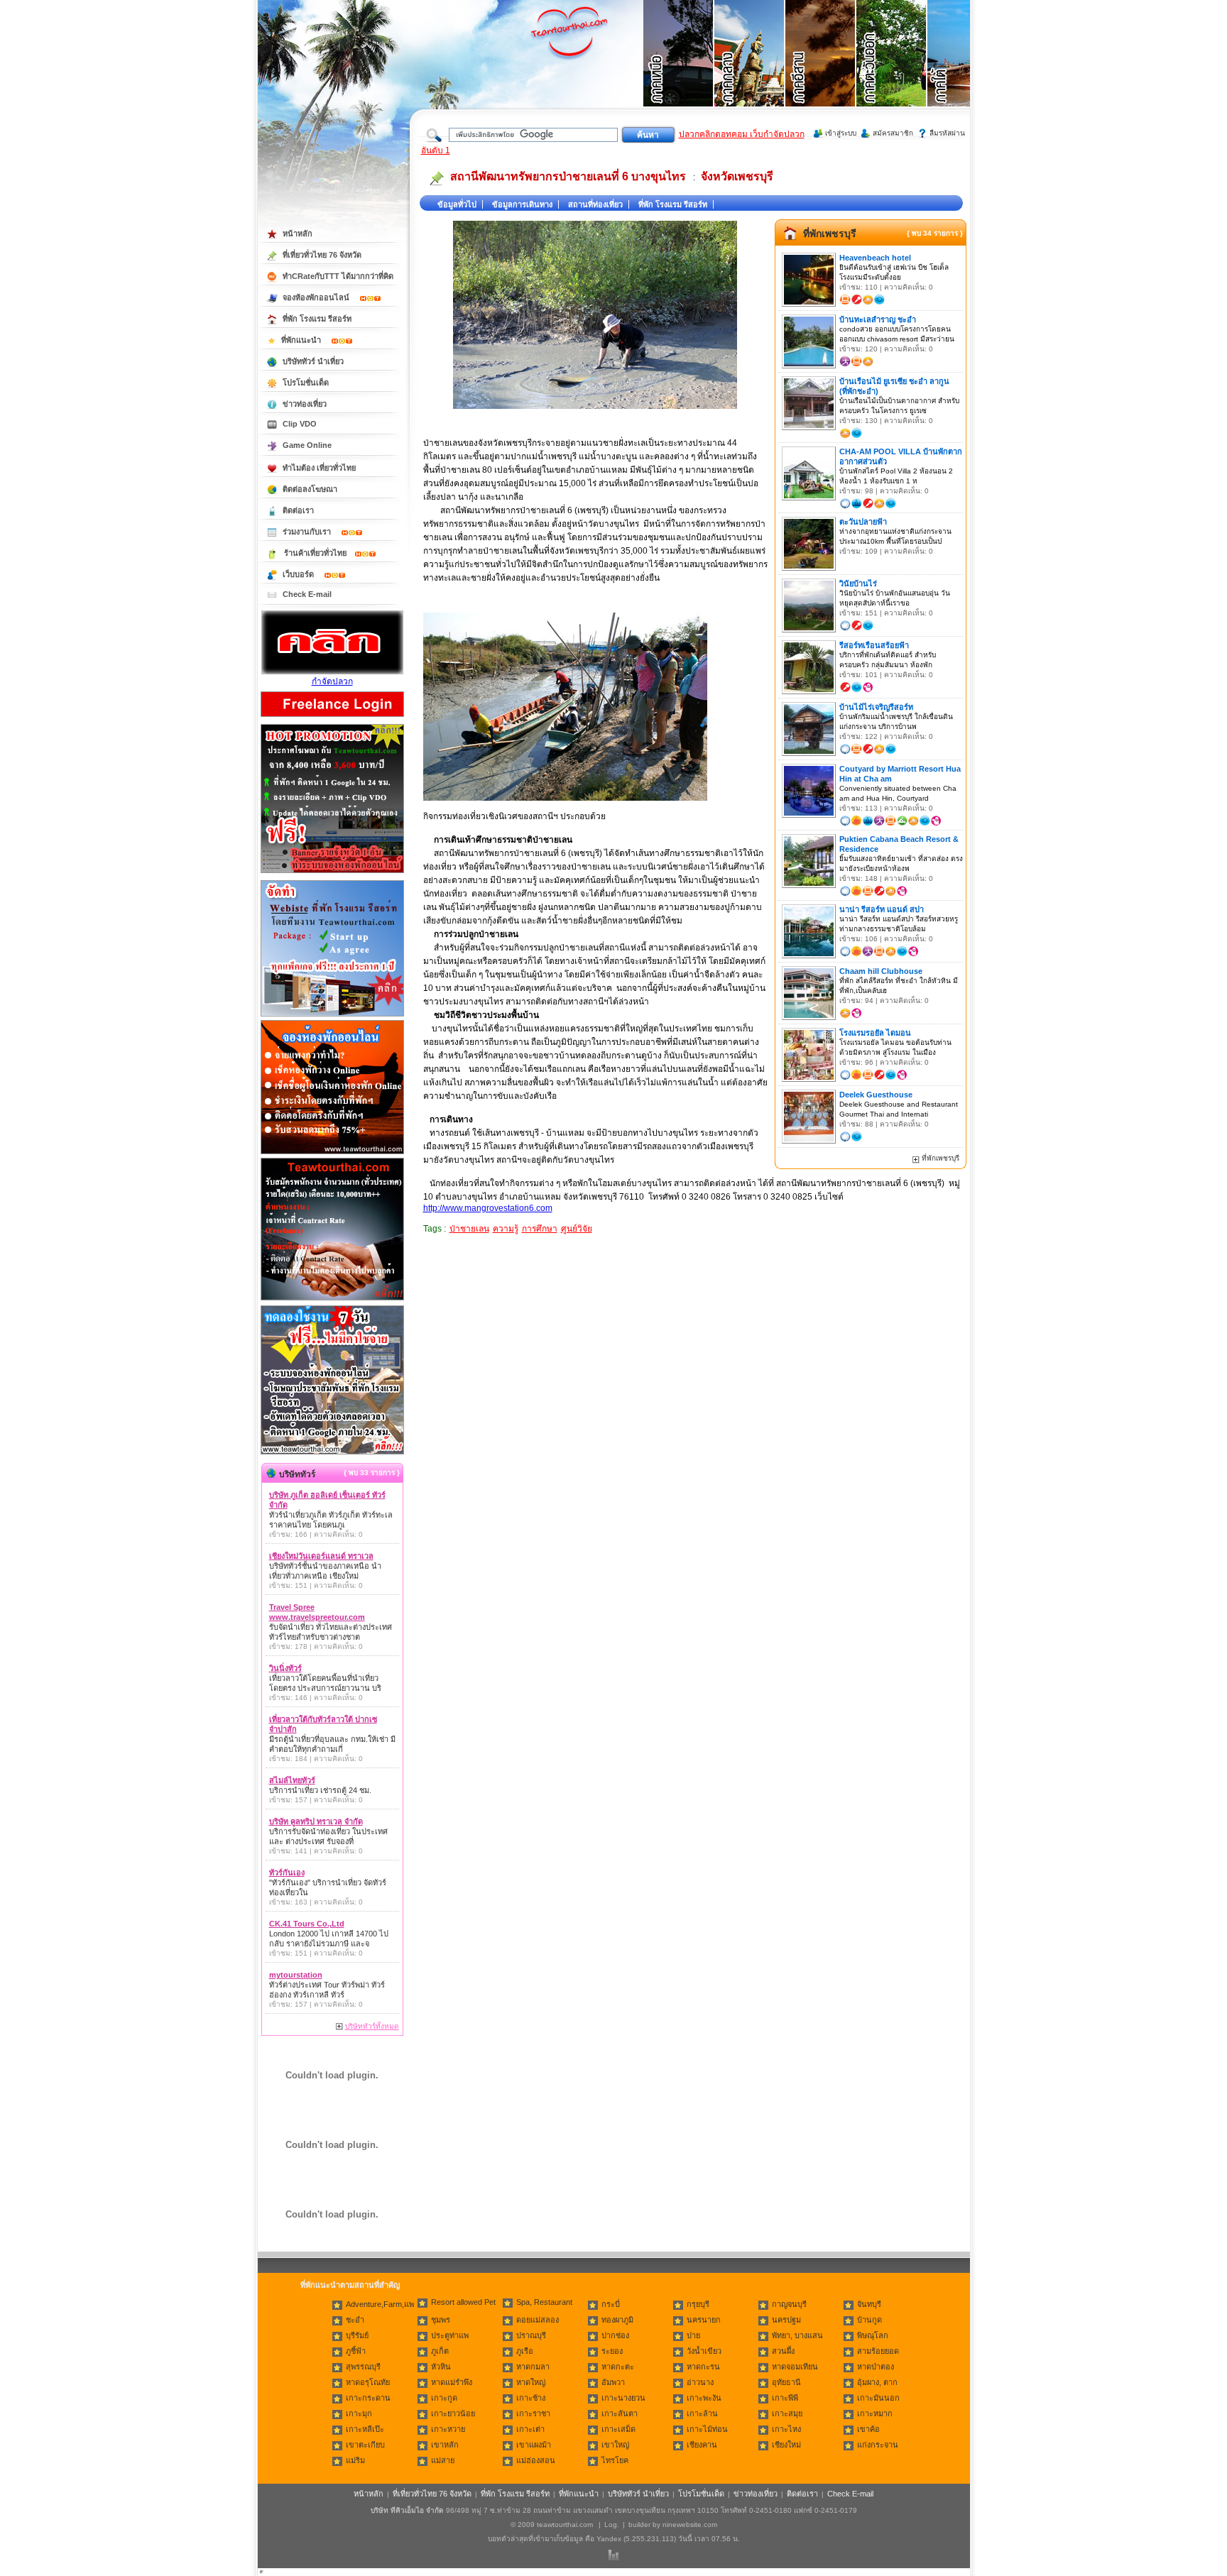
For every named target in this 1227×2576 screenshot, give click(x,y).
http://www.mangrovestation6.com (488, 1208)
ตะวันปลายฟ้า (863, 522)
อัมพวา (613, 2382)
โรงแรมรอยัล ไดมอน (875, 1033)
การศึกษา (540, 1229)
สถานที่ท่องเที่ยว (595, 204)
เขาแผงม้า (534, 2445)
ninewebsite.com (690, 2525)
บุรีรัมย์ (357, 2335)
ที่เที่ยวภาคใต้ (963, 71)
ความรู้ (506, 1229)
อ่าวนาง (700, 2382)
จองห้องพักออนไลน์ (317, 297)
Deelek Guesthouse (876, 1095)
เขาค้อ (868, 2429)
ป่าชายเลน (469, 1229)
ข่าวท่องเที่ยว (305, 404)
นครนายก (704, 2320)
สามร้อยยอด (878, 2351)
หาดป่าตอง (876, 2367)
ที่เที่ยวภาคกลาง (750, 71)
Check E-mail (307, 594)
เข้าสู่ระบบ (841, 133)
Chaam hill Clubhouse (881, 971)
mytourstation (296, 1975)
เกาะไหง (786, 2429)
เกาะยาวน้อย (453, 2413)
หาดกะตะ (618, 2367)
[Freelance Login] (332, 718)
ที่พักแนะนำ (302, 340)
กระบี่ (611, 2304)
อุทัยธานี (786, 2382)
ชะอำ (355, 2320)
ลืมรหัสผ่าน (947, 133)
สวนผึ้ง (783, 2351)
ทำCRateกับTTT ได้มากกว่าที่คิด (338, 276)
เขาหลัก (445, 2445)
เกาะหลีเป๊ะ (365, 2429)
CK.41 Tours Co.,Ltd (307, 1924)
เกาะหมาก (875, 2413)
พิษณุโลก (873, 2335)
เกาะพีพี (785, 2398)
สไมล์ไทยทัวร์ (292, 1780)
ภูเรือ (525, 2351)
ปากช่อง (615, 2335)
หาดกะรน (703, 2367)
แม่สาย (443, 2460)
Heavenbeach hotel (875, 258)
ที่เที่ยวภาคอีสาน (821, 71)
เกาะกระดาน (368, 2398)
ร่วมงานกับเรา (308, 532)
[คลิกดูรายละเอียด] (332, 874)
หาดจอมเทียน (795, 2367)
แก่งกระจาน (878, 2445)
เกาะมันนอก (878, 2398)
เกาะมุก (359, 2413)
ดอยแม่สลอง (538, 2320)
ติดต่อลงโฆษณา (310, 489)
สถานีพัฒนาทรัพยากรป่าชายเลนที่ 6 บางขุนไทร (568, 176)
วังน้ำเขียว (704, 2351)
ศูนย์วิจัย (577, 1229)
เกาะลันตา (620, 2413)
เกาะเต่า (530, 2429)
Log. (612, 2525)
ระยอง (612, 2351)
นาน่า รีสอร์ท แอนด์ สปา (882, 909)
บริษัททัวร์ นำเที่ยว (313, 361)
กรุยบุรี (698, 2304)
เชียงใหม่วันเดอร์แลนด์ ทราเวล (321, 1556)
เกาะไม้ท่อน (707, 2429)
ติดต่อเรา (298, 510)
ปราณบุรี (531, 2335)
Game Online (307, 445)
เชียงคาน (702, 2445)
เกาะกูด (444, 2398)
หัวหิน (441, 2367)
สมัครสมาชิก (893, 133)
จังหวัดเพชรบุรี (737, 176)
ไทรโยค (615, 2460)
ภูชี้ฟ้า (356, 2351)
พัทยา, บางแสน (797, 2335)
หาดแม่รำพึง (452, 2382)
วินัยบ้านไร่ (858, 583)
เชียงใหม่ (786, 2445)
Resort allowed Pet (463, 2302)
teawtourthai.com (565, 2525)
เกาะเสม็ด (618, 2429)
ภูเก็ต (440, 2351)
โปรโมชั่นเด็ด (306, 383)
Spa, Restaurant (544, 2302)
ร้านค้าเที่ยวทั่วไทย (315, 553)
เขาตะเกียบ (365, 2445)
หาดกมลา (533, 2367)
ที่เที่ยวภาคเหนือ (679, 71)
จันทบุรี (869, 2304)
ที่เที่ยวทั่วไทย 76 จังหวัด (322, 255)
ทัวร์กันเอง (287, 1873)
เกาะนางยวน (623, 2398)
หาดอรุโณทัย (368, 2382)
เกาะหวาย (448, 2429)
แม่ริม (355, 2460)
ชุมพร (441, 2320)
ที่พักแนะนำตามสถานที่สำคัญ (350, 2285)
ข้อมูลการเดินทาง (522, 204)
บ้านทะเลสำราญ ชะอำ (878, 319)
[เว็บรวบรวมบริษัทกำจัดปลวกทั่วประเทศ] (332, 672)
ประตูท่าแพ (450, 2335)
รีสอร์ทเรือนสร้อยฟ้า (874, 645)
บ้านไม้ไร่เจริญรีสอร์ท (876, 707)
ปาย (693, 2335)
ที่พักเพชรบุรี (830, 234)
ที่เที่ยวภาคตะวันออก (892, 71)
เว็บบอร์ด (299, 574)
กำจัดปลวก (332, 681)
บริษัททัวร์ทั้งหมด (372, 2026)
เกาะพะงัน (704, 2398)
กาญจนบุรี (789, 2304)
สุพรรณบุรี (363, 2367)
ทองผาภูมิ (617, 2320)
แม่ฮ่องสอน (536, 2460)
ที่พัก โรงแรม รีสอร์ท (673, 204)
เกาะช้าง (531, 2398)
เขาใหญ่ (615, 2445)
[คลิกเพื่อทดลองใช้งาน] (332, 1453)
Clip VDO (300, 424)
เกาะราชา (533, 2413)
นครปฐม (786, 2320)
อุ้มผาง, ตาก (877, 2382)
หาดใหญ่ (531, 2382)
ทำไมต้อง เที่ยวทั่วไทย (319, 468)
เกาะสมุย (787, 2413)
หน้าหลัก (298, 234)
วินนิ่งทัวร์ (285, 1668)
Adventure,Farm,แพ (380, 2304)
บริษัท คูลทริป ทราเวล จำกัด (316, 1821)
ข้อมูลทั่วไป (457, 204)
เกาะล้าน (702, 2413)
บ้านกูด (869, 2320)
